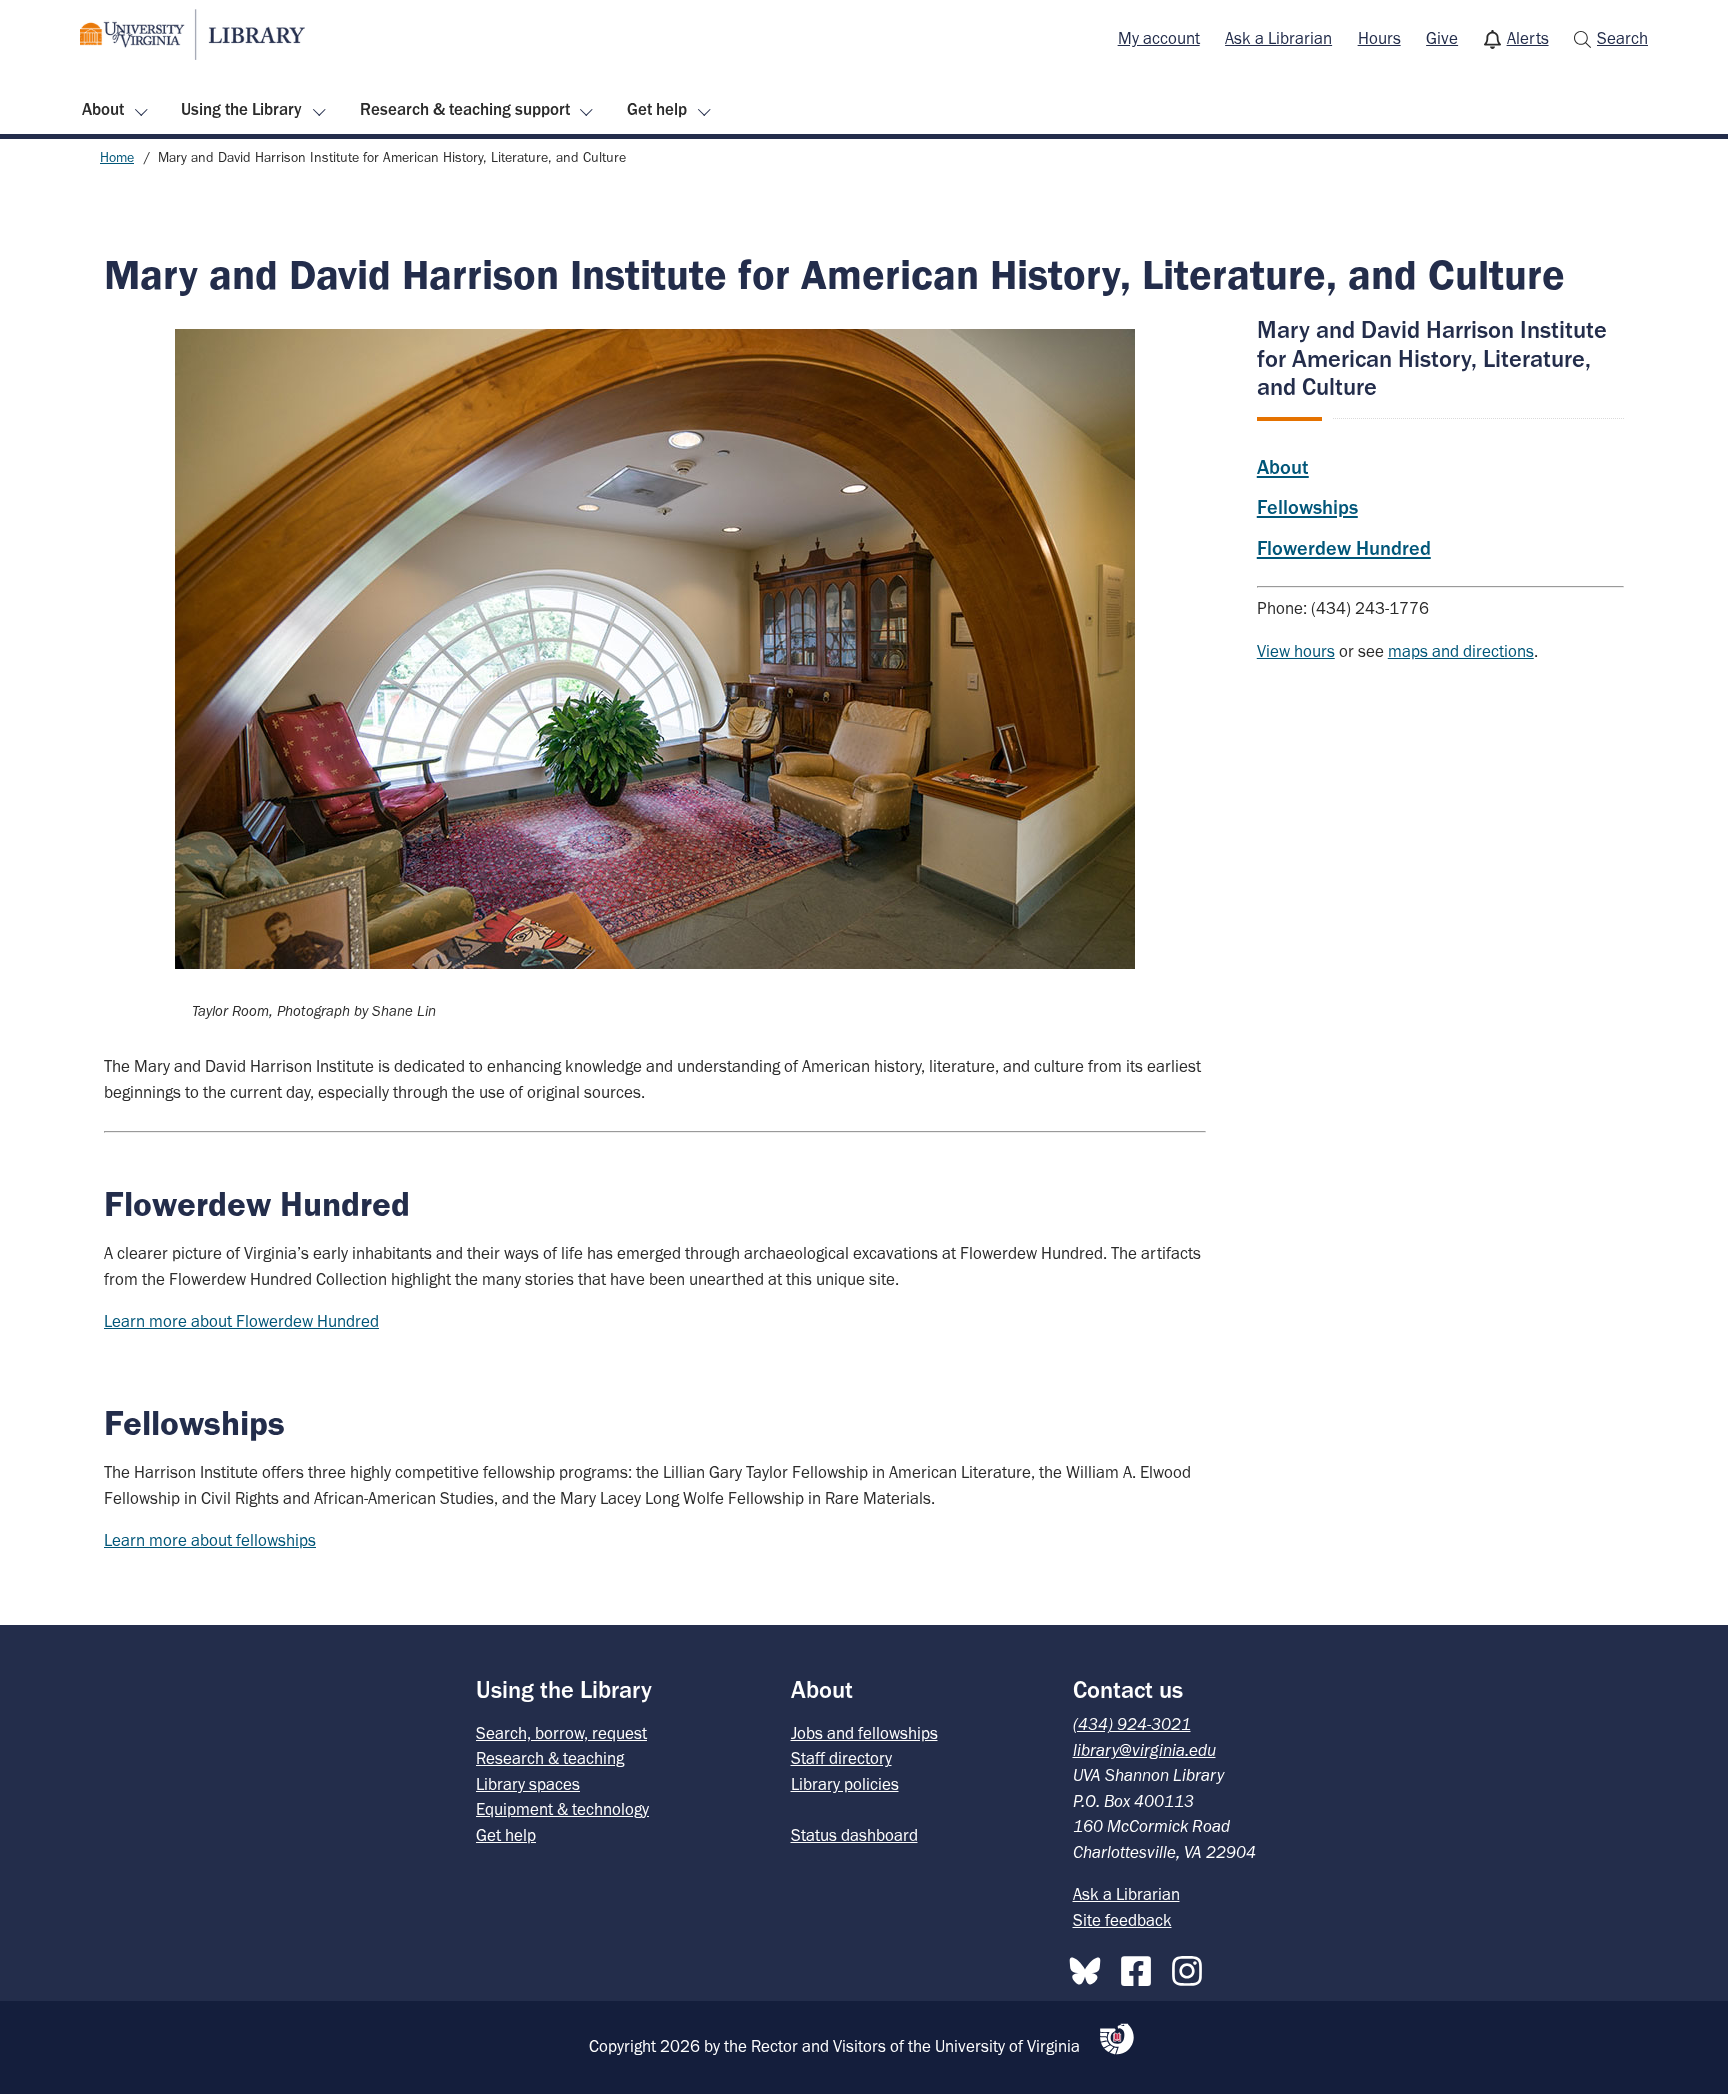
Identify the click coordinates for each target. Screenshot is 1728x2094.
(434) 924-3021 (1132, 1724)
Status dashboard (854, 1835)
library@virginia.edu (1144, 1750)
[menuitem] (1159, 39)
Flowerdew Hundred (1344, 548)
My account (1159, 38)
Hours (1379, 38)
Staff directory (841, 1758)
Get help (657, 109)
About (103, 109)
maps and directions (1461, 651)
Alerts (1528, 38)
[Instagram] (1192, 1967)
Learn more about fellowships (210, 1540)
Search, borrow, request (561, 1733)
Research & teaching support (465, 109)
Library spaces (528, 1784)
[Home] (192, 34)
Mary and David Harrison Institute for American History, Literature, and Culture (1432, 357)
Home (117, 157)
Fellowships (1307, 507)
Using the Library (241, 109)
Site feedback (1122, 1920)
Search (1622, 38)
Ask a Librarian (1278, 38)
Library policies (845, 1784)
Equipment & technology (562, 1809)
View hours (1296, 651)
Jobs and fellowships (864, 1733)
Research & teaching (550, 1758)
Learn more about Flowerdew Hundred (241, 1321)
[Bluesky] (1090, 1967)
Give (1442, 38)
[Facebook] (1141, 1967)
